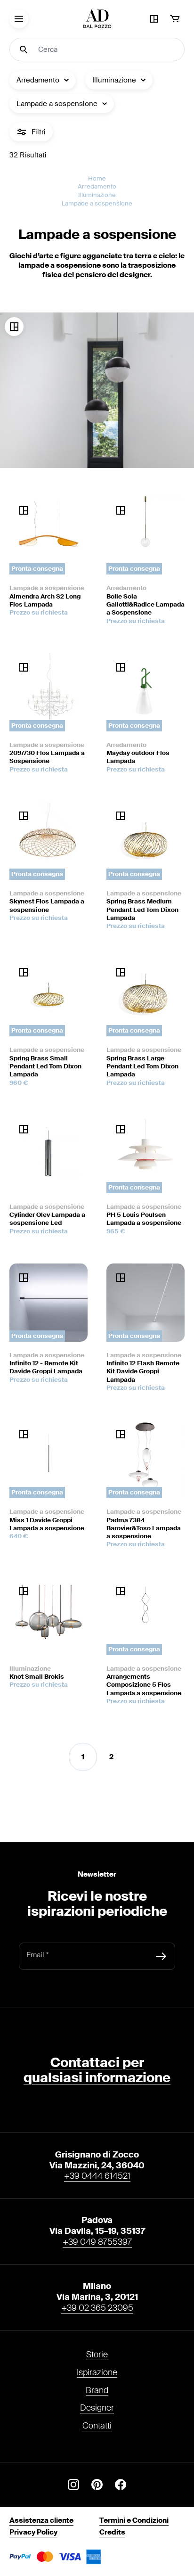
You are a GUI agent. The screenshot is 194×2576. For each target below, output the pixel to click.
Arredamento (97, 186)
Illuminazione (97, 195)
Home (97, 178)
